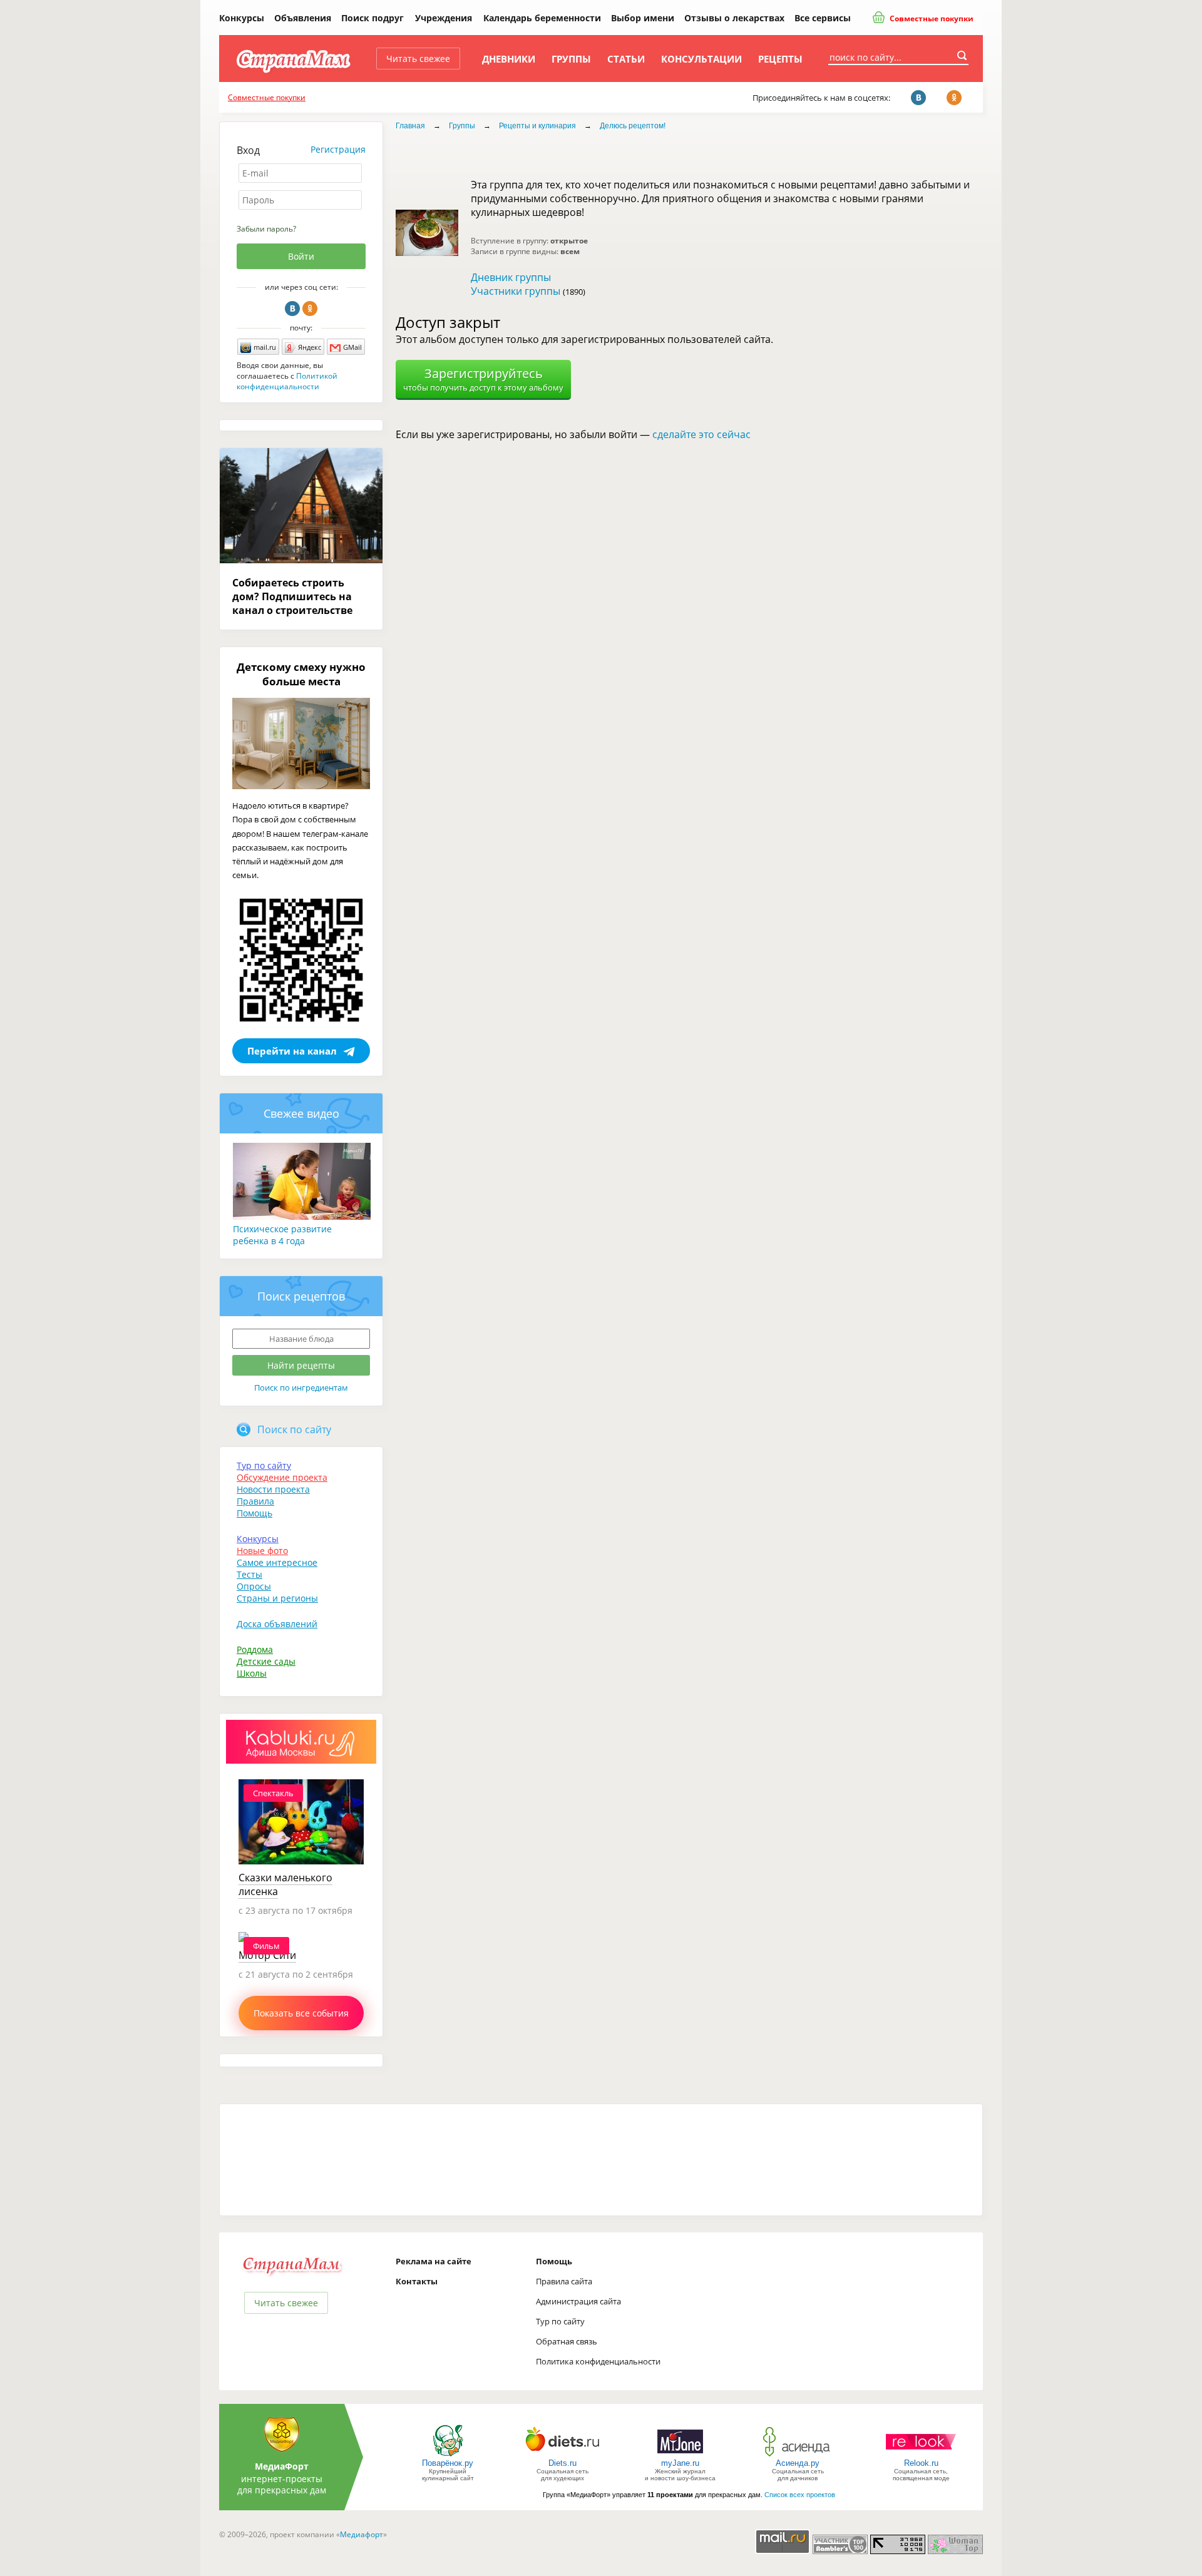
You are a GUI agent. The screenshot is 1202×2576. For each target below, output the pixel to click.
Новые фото (262, 1551)
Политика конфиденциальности (598, 2361)
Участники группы (516, 291)
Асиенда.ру (798, 2463)
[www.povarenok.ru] (448, 2456)
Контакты (417, 2281)
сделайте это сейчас (701, 434)
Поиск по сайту (294, 1429)
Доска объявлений (277, 1624)
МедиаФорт (282, 2466)
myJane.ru (680, 2463)
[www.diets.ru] (562, 2456)
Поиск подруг (372, 18)
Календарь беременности (542, 18)
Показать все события (301, 2013)
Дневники (509, 59)
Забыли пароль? (266, 229)
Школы (252, 1673)
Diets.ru (562, 2463)
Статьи (626, 59)
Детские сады (266, 1661)
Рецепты (780, 59)
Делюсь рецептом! (633, 126)
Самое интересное (277, 1562)
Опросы (254, 1586)
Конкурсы (242, 18)
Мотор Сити (267, 1955)
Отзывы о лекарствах (734, 18)
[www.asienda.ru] (798, 2456)
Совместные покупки (931, 18)
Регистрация (338, 149)
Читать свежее (418, 59)
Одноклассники (310, 309)
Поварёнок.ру (448, 2463)
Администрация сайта (578, 2301)
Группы (571, 59)
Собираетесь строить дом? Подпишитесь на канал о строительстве (292, 596)
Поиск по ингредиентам (301, 1388)
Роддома (255, 1649)
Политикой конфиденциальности (287, 381)
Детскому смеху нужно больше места (301, 674)
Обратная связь (567, 2341)
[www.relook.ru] (921, 2456)
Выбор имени (643, 18)
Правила (255, 1501)
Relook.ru (921, 2463)
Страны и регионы (277, 1598)
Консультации (701, 59)
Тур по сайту (264, 1465)
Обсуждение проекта (282, 1477)
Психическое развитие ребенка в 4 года (282, 1235)
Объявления (303, 18)
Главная (410, 126)
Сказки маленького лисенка (285, 1884)
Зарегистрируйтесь (483, 379)
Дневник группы (511, 277)
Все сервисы (823, 18)
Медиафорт (362, 2534)
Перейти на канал (292, 1051)
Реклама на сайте (434, 2261)
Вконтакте (292, 309)
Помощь (254, 1513)
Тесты (249, 1574)
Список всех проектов (800, 2495)
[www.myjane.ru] (680, 2456)
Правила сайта (564, 2281)
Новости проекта (273, 1489)
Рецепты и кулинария (537, 126)
